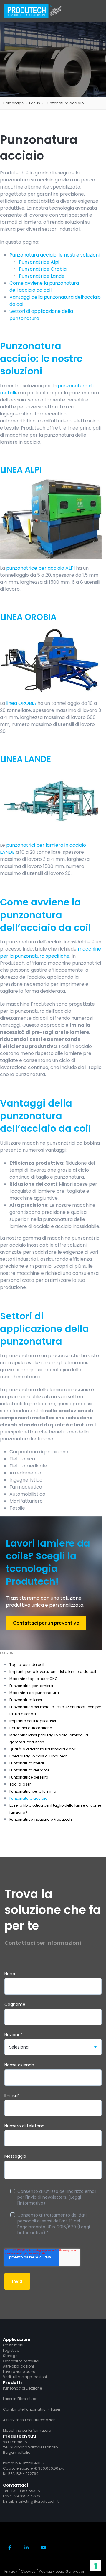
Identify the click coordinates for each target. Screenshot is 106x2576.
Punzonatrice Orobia (43, 269)
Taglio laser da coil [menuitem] (27, 1665)
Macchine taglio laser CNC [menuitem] (34, 1679)
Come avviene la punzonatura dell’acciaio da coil (44, 287)
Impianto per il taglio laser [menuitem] (33, 1721)
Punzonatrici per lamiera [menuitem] (31, 1686)
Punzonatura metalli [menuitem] (28, 1763)
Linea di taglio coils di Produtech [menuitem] (39, 1756)
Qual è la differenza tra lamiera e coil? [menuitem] (43, 1749)
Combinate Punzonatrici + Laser (32, 2409)
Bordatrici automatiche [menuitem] (31, 1728)
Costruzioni (13, 2345)
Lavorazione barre (19, 2371)
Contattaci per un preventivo (46, 1623)
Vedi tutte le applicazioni (25, 2377)
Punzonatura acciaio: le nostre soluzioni (54, 255)
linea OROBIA (21, 703)
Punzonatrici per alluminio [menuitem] (33, 1791)
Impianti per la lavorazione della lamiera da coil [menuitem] (53, 1672)
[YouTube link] (43, 2547)
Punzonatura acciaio (65, 103)
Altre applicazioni (18, 2366)
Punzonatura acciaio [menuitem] (28, 1798)
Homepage (13, 103)
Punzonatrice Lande (42, 276)
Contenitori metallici (21, 2361)
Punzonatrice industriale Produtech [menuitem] (41, 1819)
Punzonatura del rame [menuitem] (29, 1770)
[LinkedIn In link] (27, 2547)
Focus (35, 103)
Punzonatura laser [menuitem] (26, 1700)
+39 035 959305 (25, 2491)
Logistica (11, 2350)
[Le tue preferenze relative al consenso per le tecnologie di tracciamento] (96, 2566)
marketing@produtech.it (37, 2501)
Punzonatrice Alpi (39, 262)
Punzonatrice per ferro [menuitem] (29, 1777)
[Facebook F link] (10, 2547)
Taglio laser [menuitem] (20, 1784)
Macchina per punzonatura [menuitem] (34, 1693)
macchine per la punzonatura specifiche (50, 952)
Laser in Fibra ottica (20, 2399)
